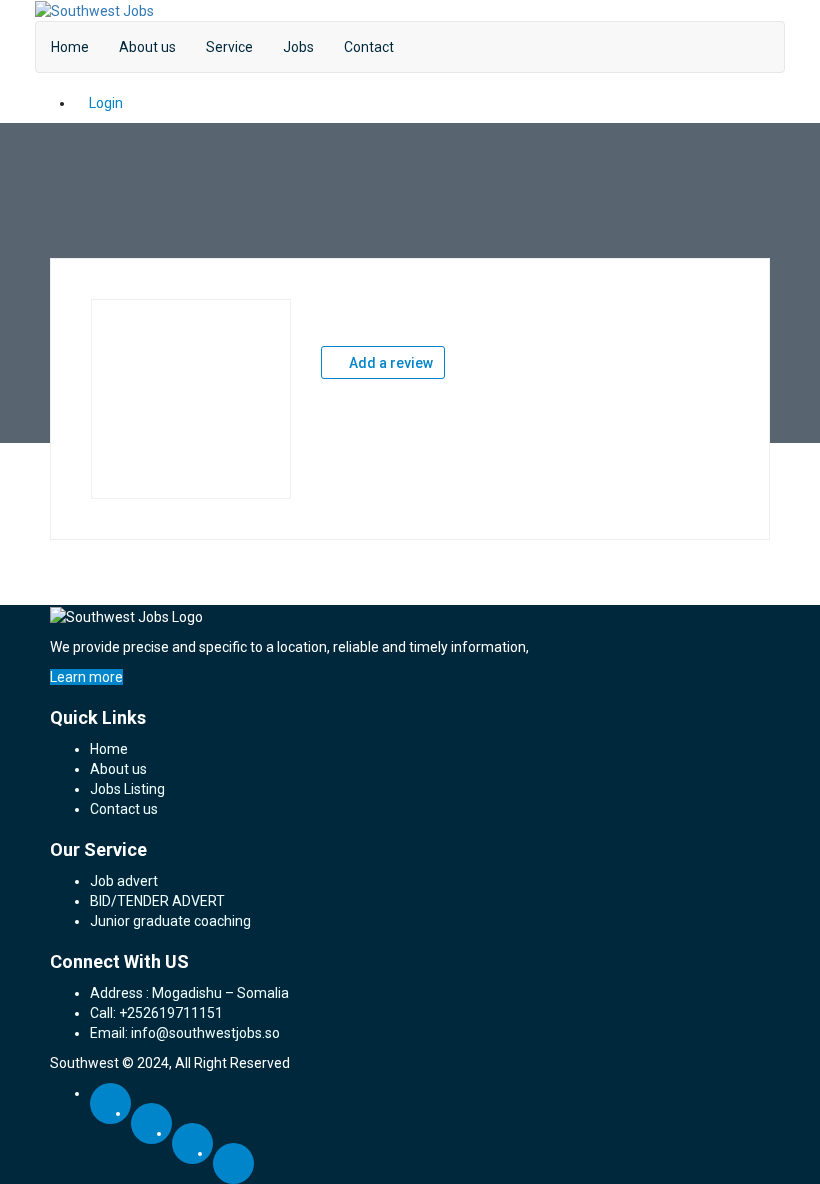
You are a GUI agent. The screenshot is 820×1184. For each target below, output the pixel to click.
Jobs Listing (127, 789)
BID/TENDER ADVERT (157, 901)
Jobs (298, 47)
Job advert (124, 881)
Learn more (86, 677)
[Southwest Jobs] (94, 10)
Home (70, 47)
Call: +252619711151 (156, 1013)
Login (104, 103)
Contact (369, 47)
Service (229, 47)
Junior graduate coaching (170, 921)
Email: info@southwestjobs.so (185, 1033)
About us (147, 47)
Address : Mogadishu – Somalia (189, 993)
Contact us (124, 809)
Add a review (389, 363)
